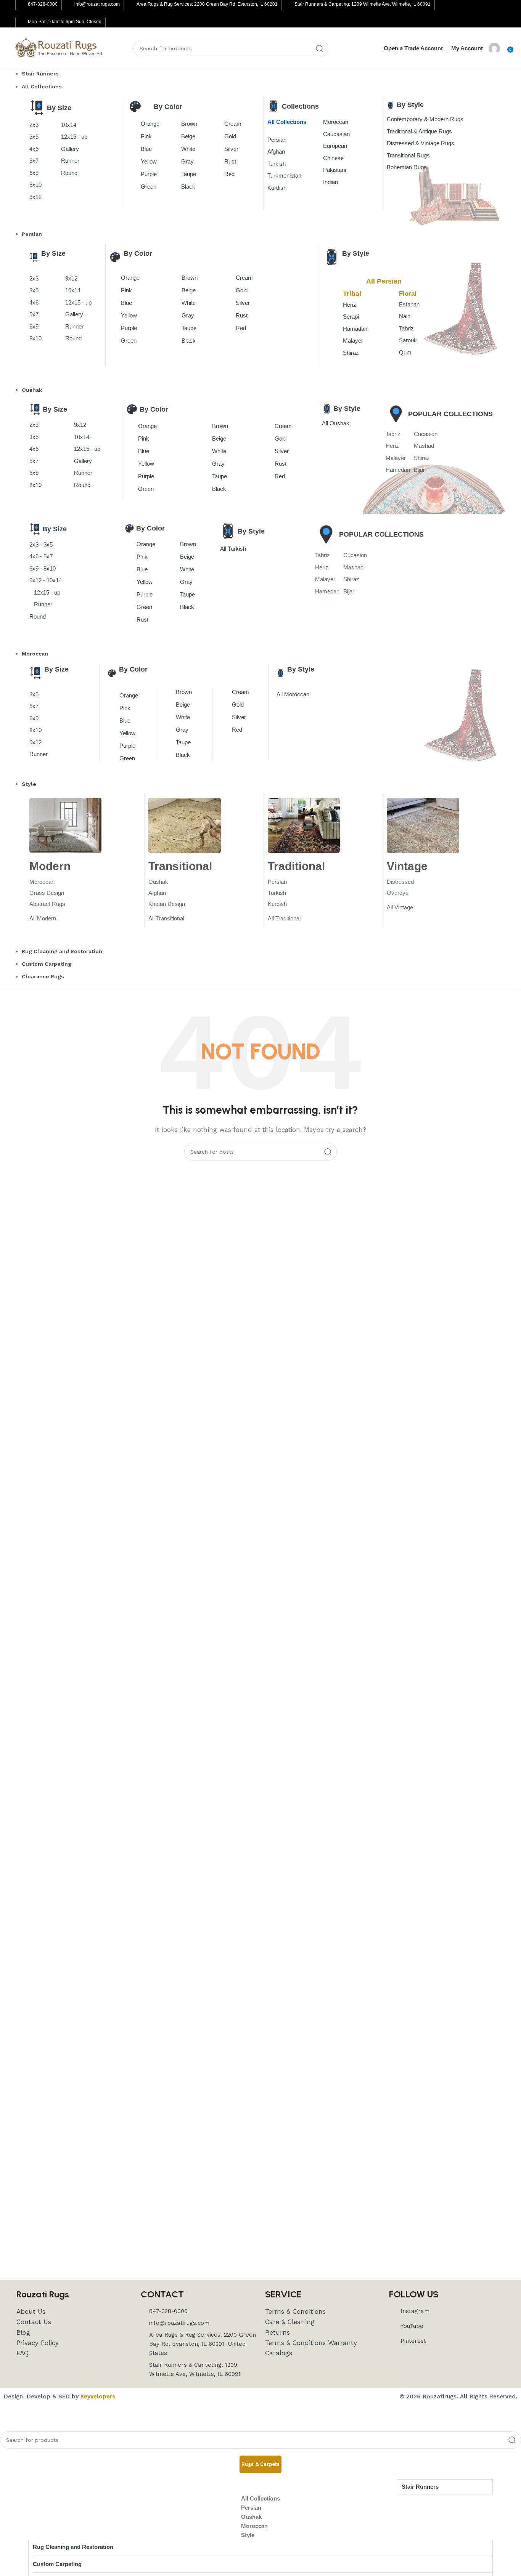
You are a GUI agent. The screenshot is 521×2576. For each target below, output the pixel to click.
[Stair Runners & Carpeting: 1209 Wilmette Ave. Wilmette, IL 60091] (289, 5)
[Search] (320, 48)
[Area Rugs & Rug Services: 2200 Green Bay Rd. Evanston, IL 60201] (131, 5)
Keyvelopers (98, 2396)
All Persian (384, 281)
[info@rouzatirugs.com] (69, 5)
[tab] (260, 2464)
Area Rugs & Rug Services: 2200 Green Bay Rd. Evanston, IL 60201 (207, 4)
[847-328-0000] (22, 5)
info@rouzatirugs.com (97, 4)
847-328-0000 (43, 4)
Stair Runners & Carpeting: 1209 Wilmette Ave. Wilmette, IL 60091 (363, 4)
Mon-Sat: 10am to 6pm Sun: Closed (65, 22)
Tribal (352, 294)
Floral (408, 294)
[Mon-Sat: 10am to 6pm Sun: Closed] (22, 22)
